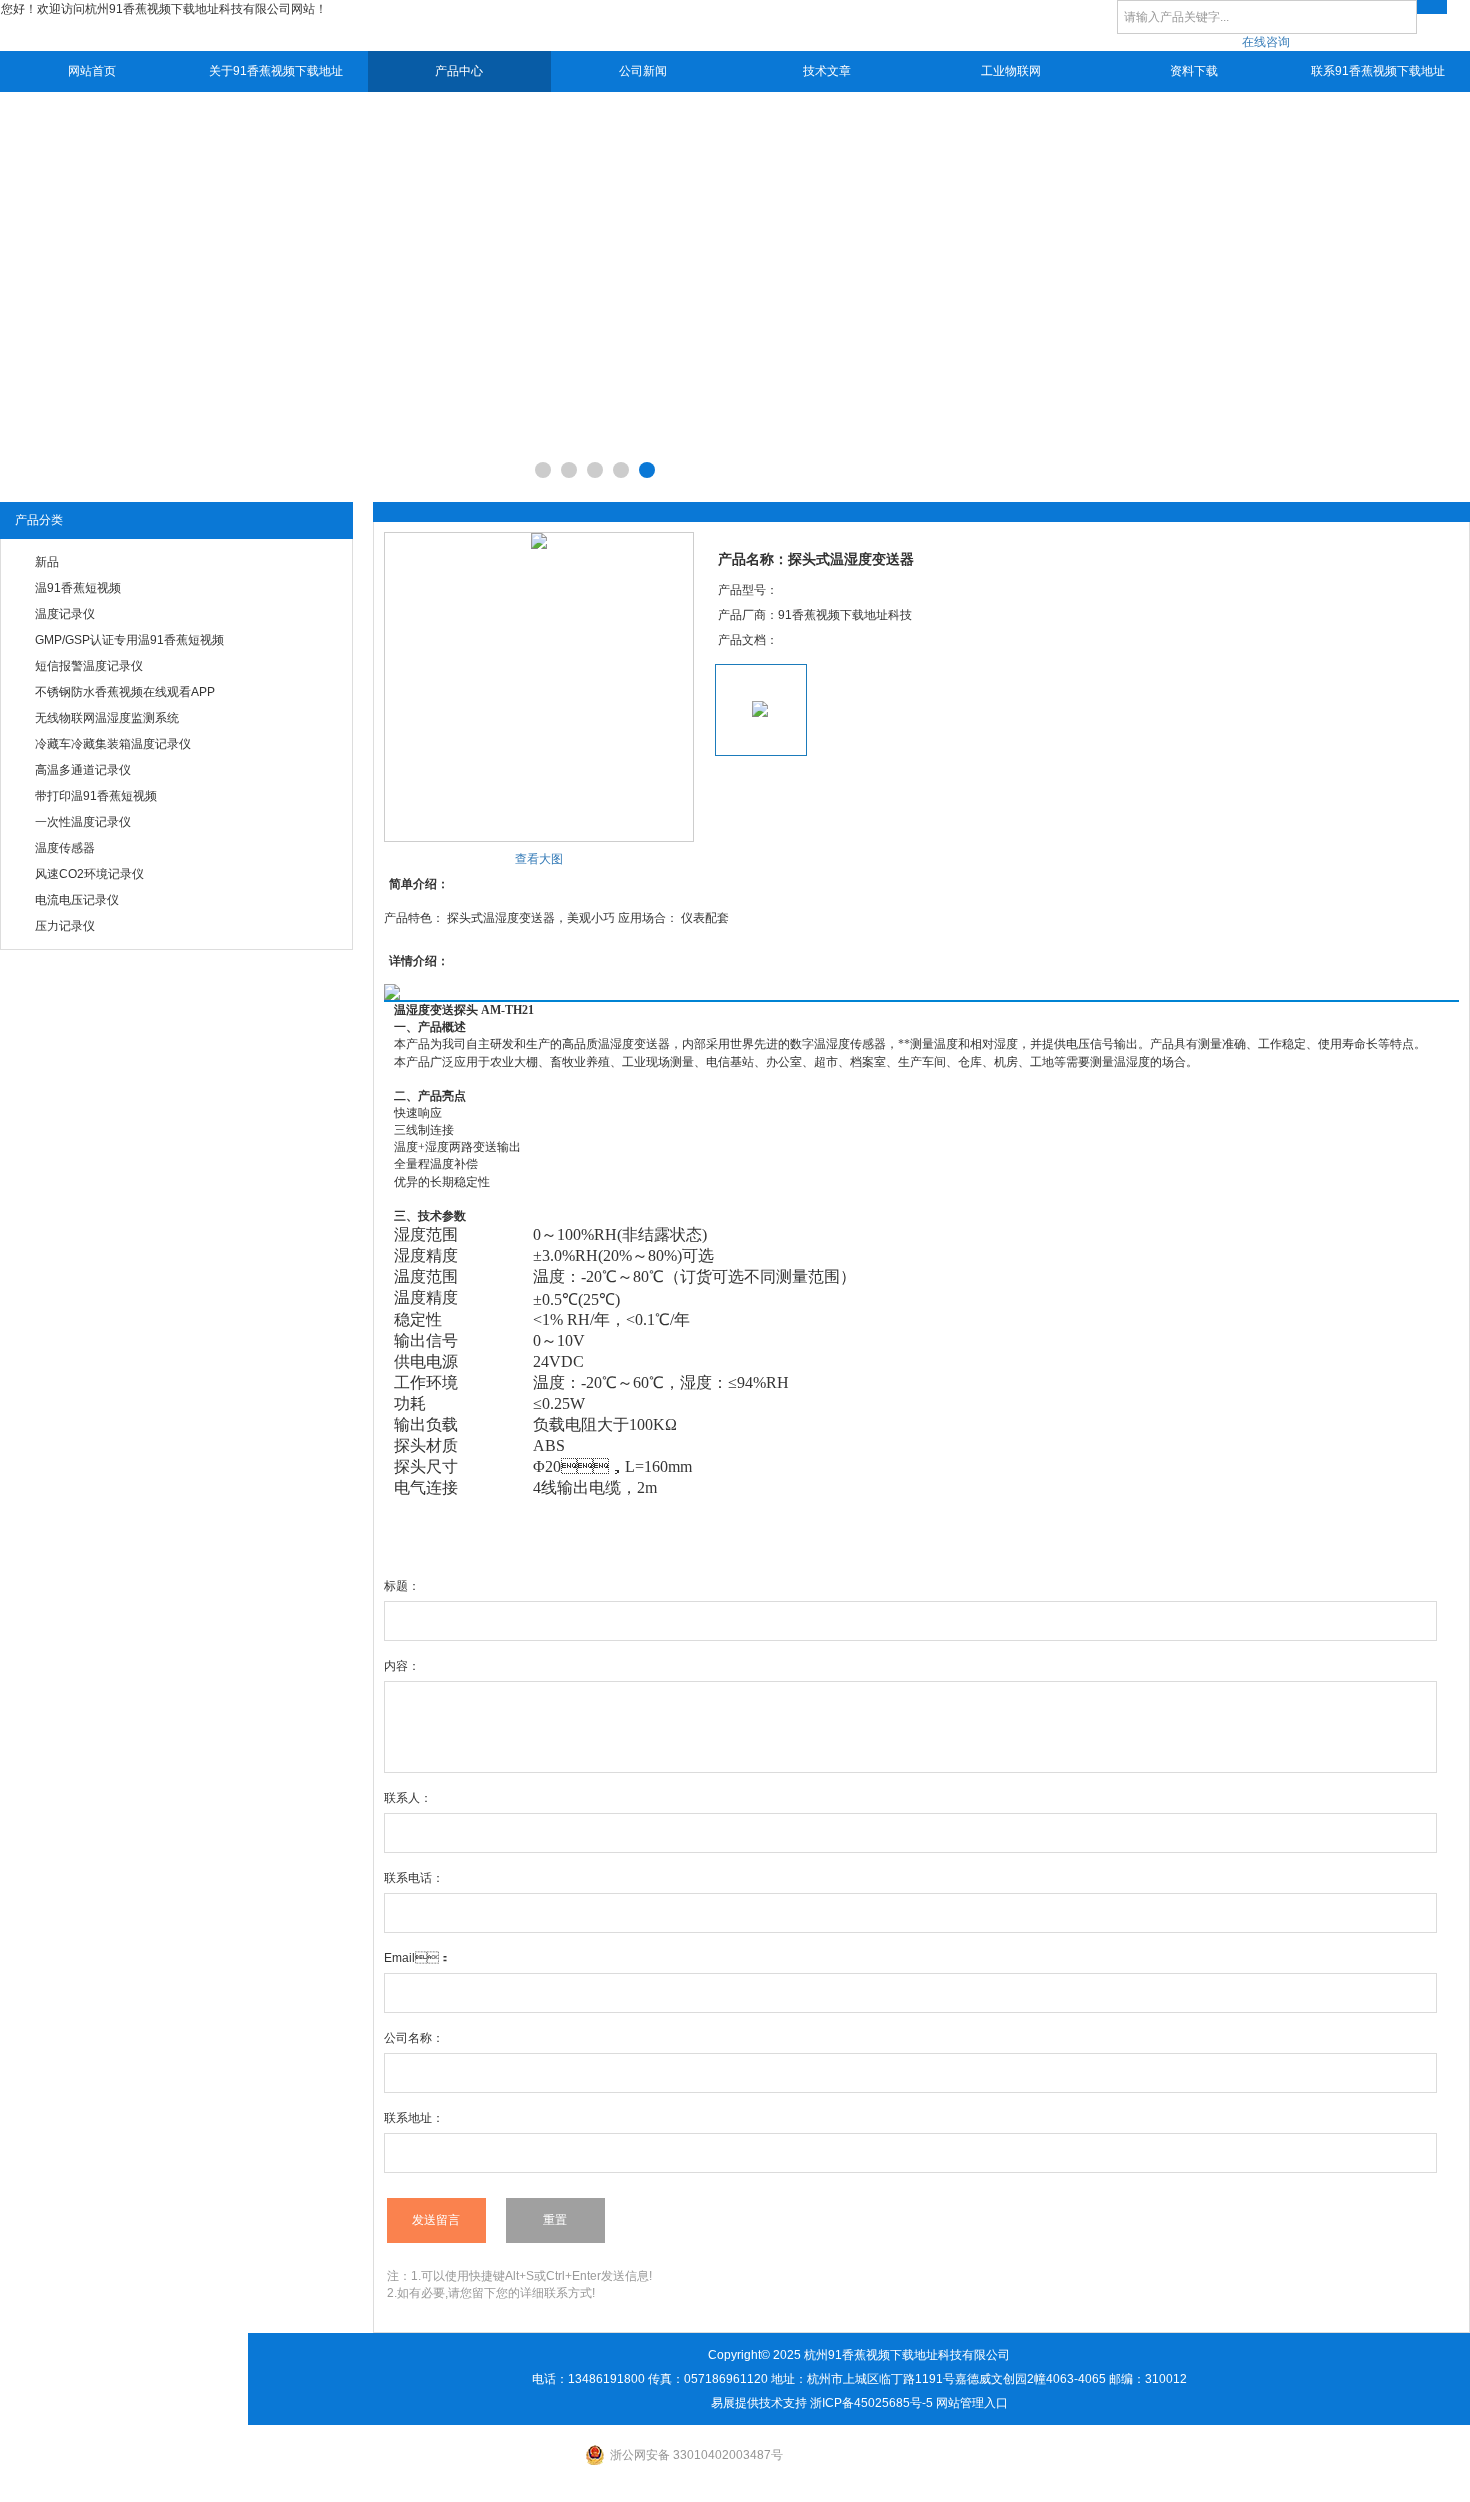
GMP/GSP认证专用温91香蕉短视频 (129, 640)
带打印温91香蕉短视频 (96, 796)
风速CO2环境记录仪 (89, 874)
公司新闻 (643, 71)
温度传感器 (65, 848)
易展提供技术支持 (759, 2403)
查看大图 (539, 859)
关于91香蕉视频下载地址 (276, 71)
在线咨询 (1266, 42)
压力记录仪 (65, 926)
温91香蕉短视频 (78, 588)
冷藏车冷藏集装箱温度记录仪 (113, 744)
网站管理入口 (972, 2403)
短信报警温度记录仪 (89, 666)
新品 (47, 562)
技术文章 (827, 71)
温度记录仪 (65, 614)
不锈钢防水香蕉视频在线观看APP (125, 692)
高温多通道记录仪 (83, 770)
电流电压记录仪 (77, 900)
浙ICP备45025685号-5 (871, 2403)
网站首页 (92, 71)
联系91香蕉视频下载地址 (1378, 71)
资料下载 (1194, 71)
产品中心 (459, 71)
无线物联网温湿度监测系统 (107, 718)
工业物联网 (1011, 71)
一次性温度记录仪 (83, 822)
